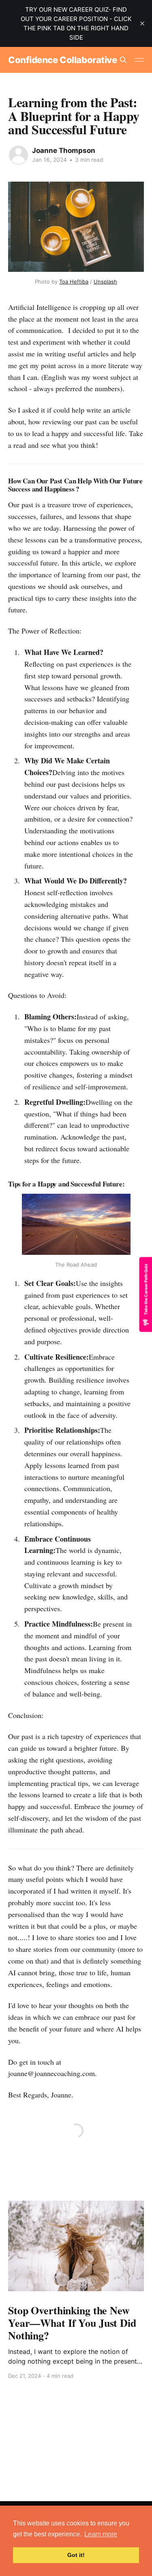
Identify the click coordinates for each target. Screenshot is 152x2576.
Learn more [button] (101, 2534)
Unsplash (105, 282)
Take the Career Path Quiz (146, 1289)
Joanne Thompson (64, 150)
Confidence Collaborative (62, 60)
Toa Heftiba (74, 282)
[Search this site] (123, 60)
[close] (142, 23)
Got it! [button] (76, 2555)
